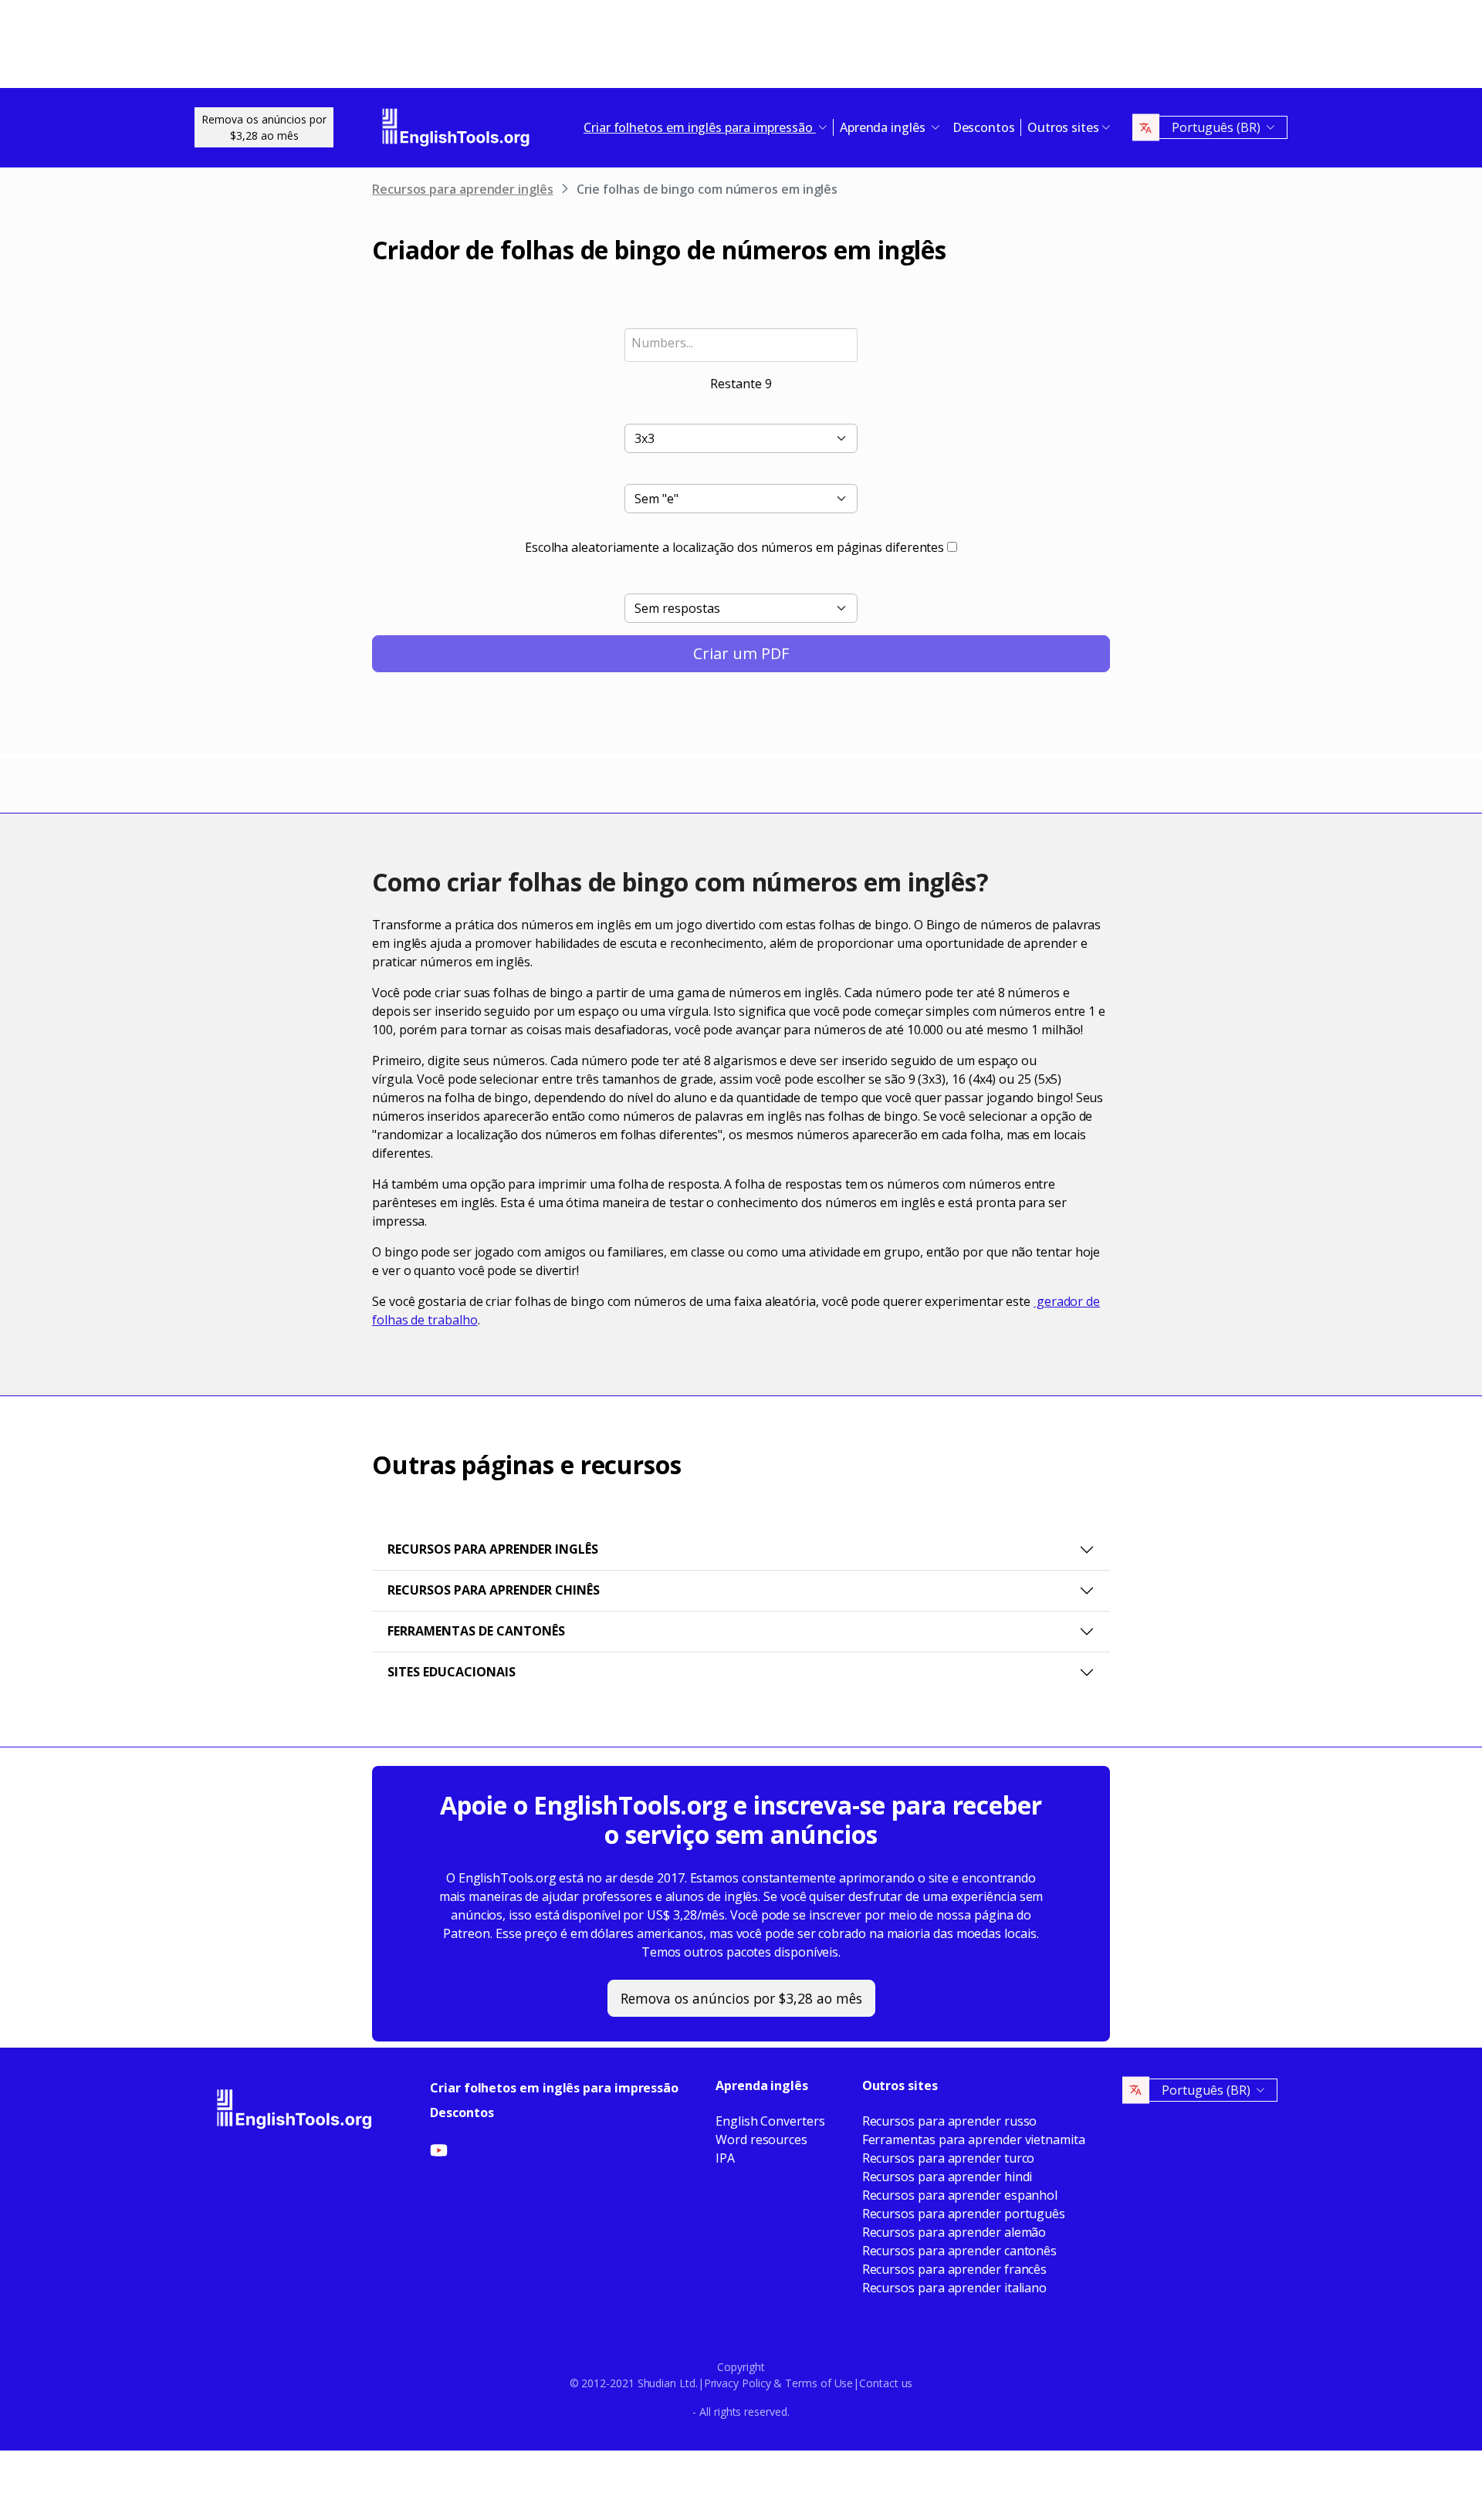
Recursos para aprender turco (949, 2158)
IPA (725, 2158)
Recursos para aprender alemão (954, 2232)
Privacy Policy (738, 2383)
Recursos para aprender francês (955, 2269)
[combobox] (741, 345)
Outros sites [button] (1063, 127)
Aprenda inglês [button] (884, 127)
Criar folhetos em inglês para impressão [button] (700, 127)
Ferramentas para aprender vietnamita (974, 2139)
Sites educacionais (452, 1672)
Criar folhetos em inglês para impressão (554, 2088)
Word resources (761, 2139)
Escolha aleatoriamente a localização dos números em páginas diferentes (734, 547)
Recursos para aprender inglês (463, 189)
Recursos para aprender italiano (955, 2288)
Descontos (984, 127)
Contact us (886, 2383)
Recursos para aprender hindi (947, 2177)
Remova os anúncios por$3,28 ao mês (264, 127)
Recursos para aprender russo (950, 2121)
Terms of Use (819, 2383)
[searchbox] (741, 343)
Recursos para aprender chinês (494, 1590)
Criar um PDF (741, 653)
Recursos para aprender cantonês (960, 2251)
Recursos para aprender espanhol (960, 2195)
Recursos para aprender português (964, 2214)
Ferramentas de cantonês (476, 1631)
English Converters (770, 2121)
